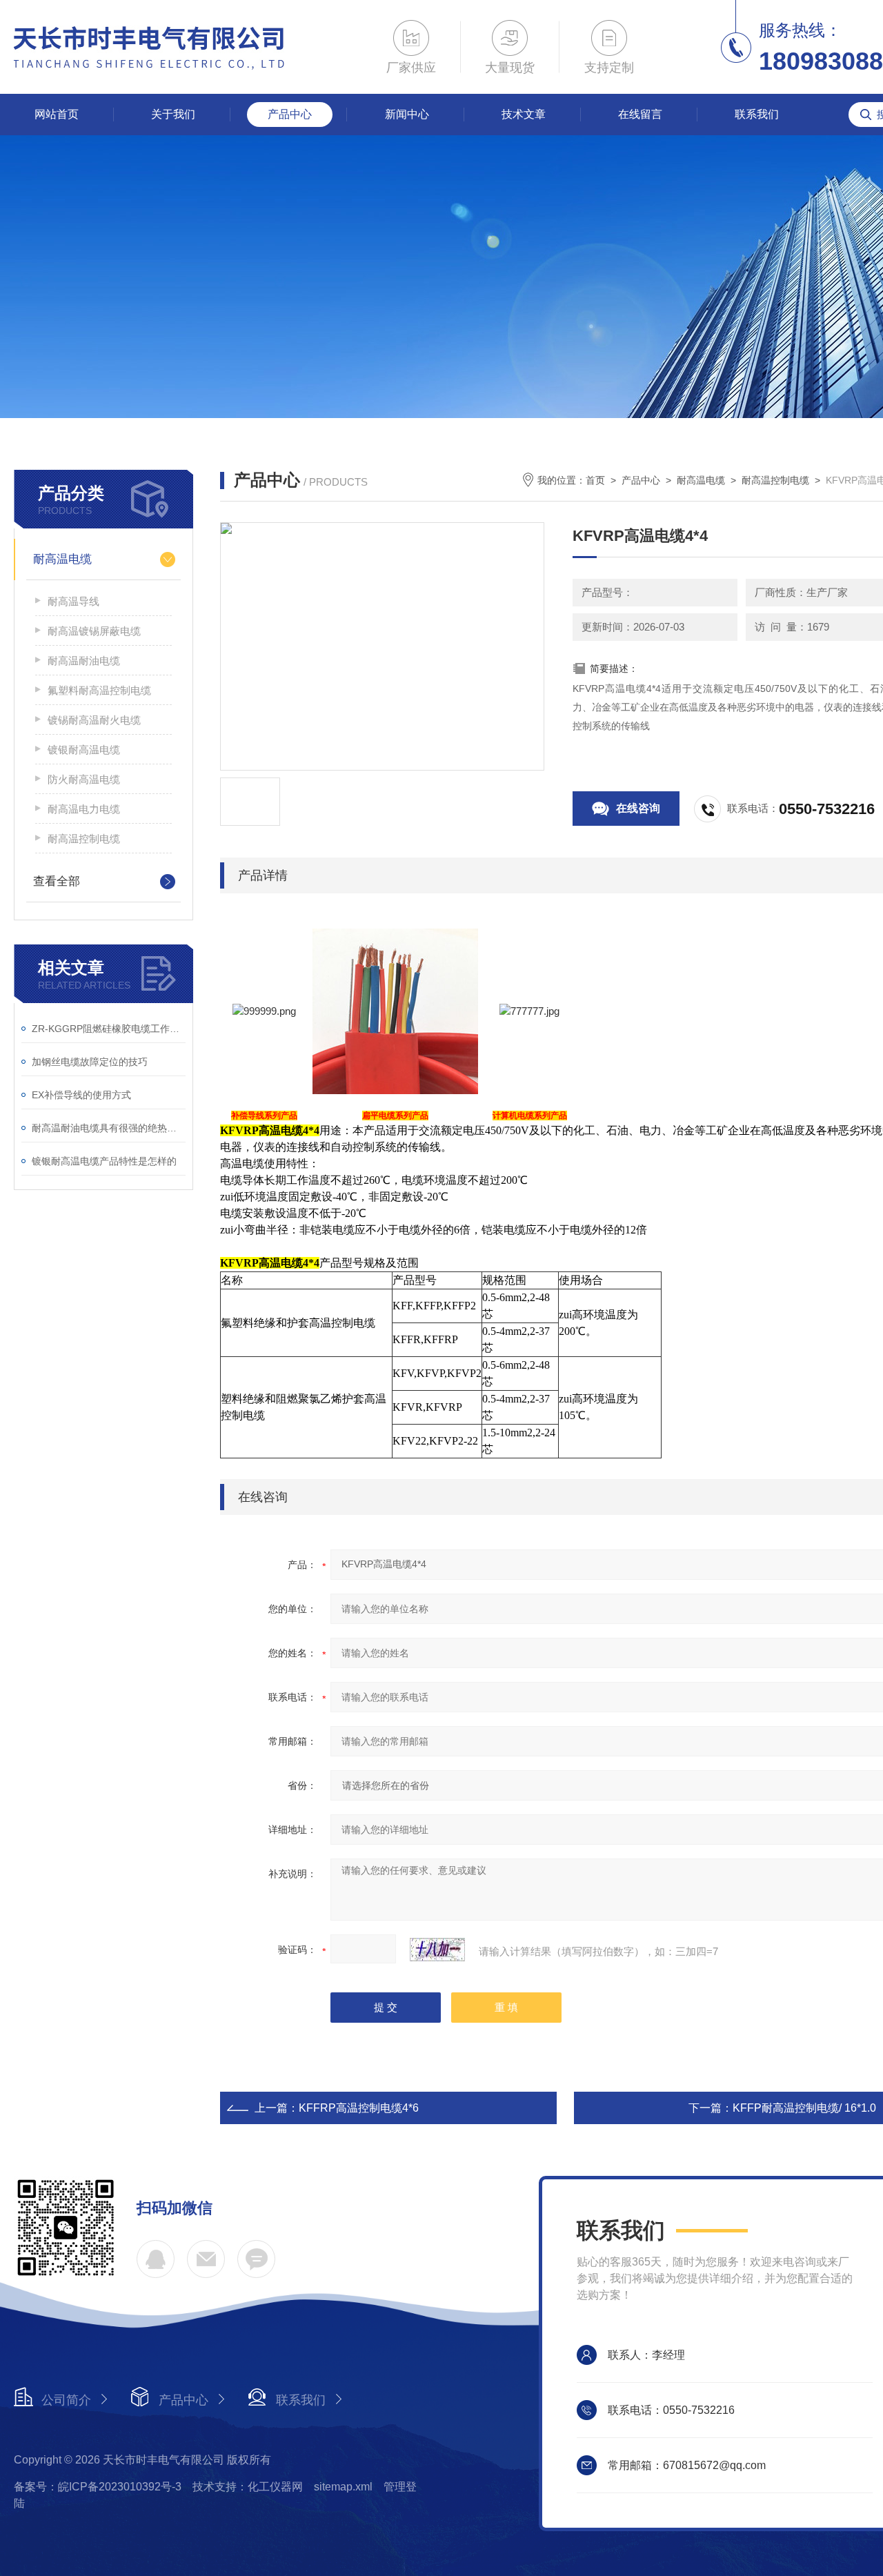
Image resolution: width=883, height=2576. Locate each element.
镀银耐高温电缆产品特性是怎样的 (104, 1161)
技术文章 (524, 114)
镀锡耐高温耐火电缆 (94, 720)
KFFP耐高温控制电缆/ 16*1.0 (804, 2108)
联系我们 (757, 114)
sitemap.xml (343, 2487)
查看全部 (57, 881)
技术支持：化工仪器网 (248, 2487)
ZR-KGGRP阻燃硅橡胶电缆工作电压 (109, 1029)
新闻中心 (407, 114)
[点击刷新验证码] (437, 1950)
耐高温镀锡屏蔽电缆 (94, 631)
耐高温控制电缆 (84, 839)
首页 (595, 480)
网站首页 (57, 114)
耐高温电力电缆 (84, 809)
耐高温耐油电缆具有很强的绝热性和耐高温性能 (109, 1128)
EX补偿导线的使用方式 (81, 1095)
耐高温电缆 (62, 559)
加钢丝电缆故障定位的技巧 (90, 1062)
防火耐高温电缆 (84, 779)
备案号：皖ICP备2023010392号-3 (98, 2487)
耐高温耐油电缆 (84, 661)
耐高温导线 (73, 601)
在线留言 (640, 114)
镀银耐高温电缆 (84, 750)
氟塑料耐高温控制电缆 (99, 690)
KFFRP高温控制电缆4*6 (359, 2108)
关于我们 (173, 114)
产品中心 (290, 114)
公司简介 (66, 2400)
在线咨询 (638, 808)
